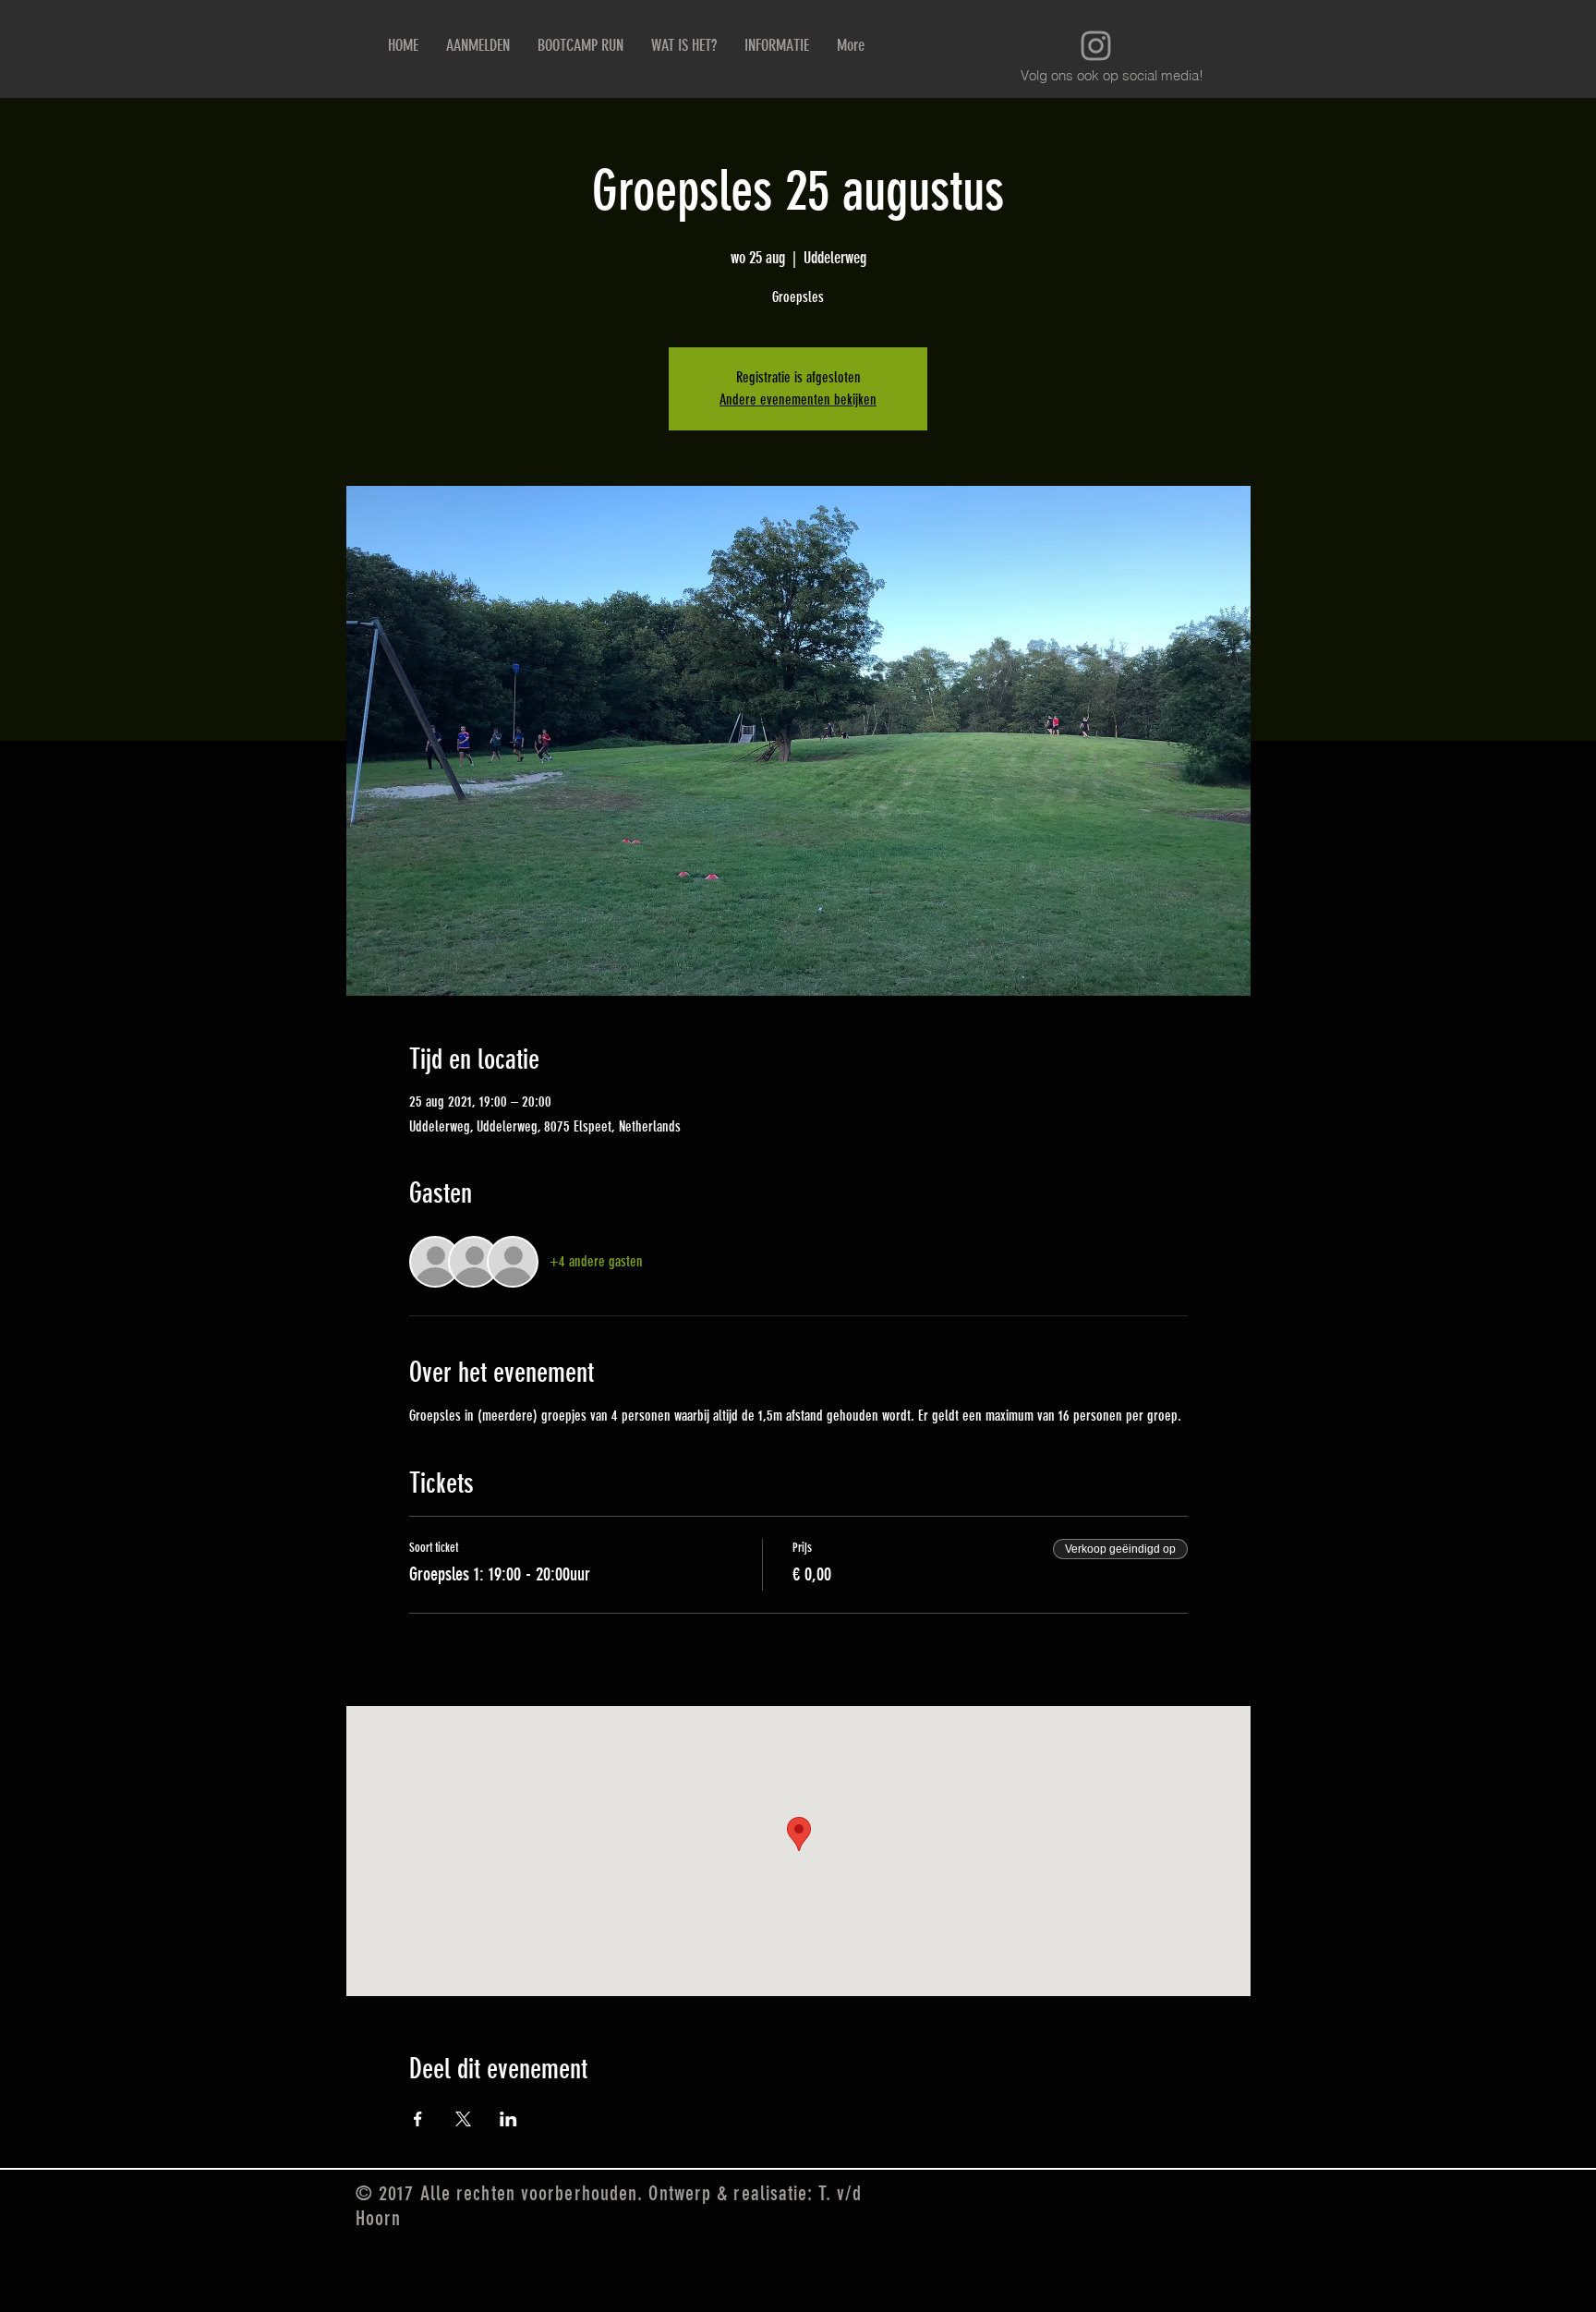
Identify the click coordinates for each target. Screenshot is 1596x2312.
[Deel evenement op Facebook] (418, 2119)
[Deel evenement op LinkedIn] (508, 2119)
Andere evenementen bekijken (798, 399)
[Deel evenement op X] (463, 2119)
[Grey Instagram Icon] (1096, 46)
